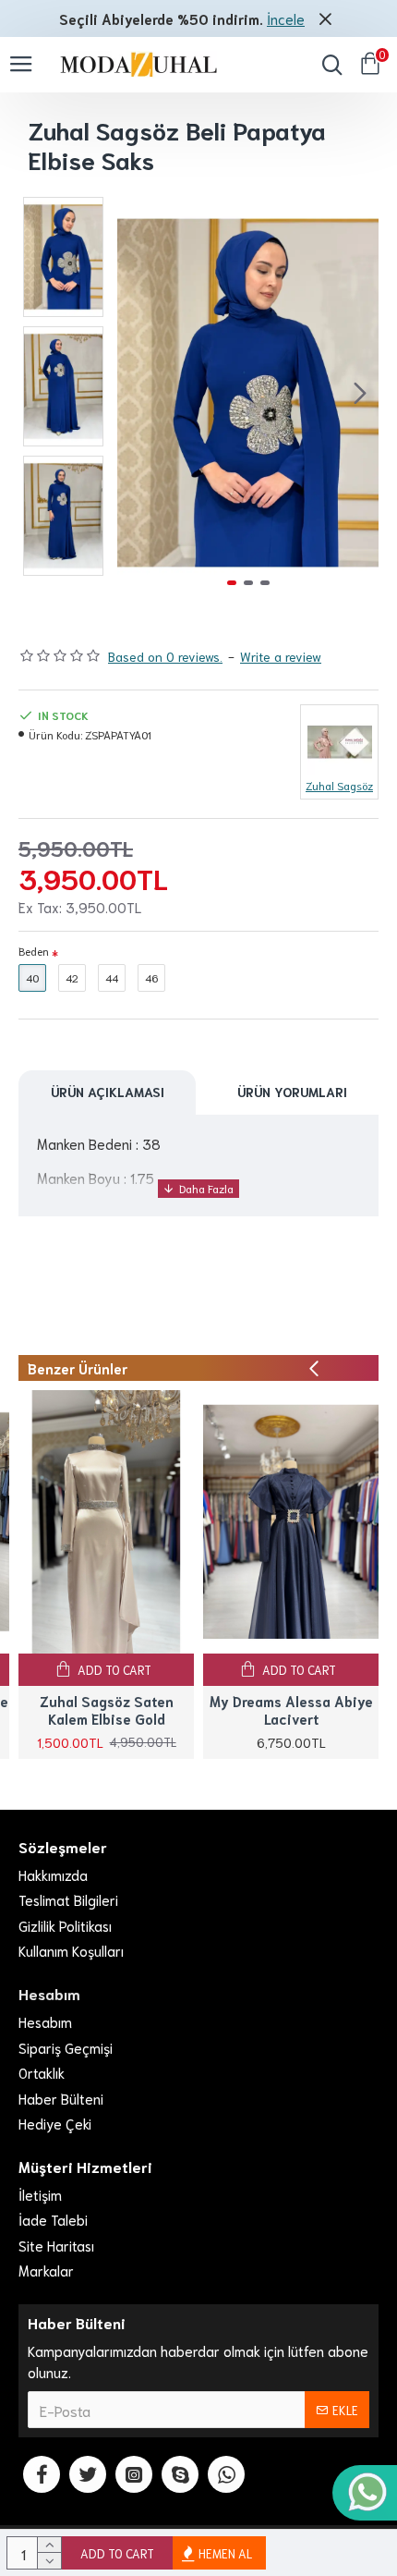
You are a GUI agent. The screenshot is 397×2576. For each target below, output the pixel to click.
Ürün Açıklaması (108, 1092)
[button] (136, 393)
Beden (34, 951)
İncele (286, 18)
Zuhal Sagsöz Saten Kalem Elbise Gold (107, 1710)
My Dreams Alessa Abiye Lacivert (291, 1710)
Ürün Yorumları (292, 1092)
